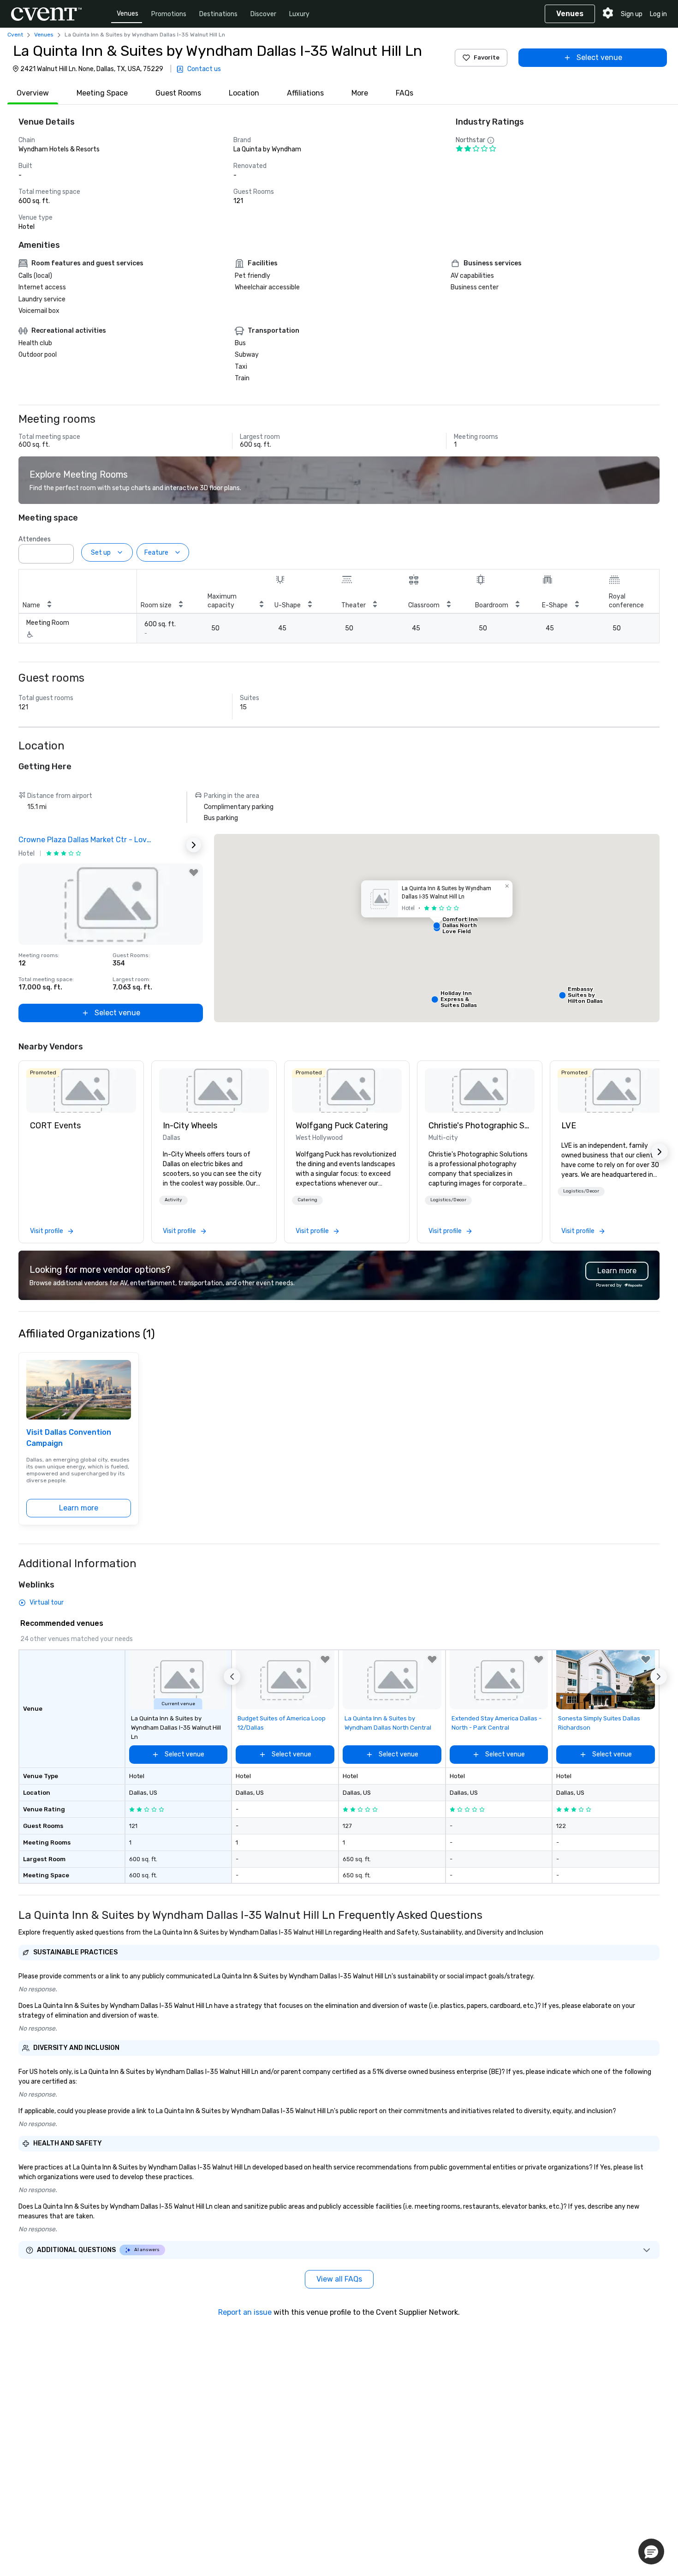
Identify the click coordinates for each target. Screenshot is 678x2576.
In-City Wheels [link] (190, 1126)
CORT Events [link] (55, 1126)
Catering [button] (307, 1200)
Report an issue (245, 2312)
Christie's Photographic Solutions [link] (480, 1126)
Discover (263, 14)
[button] (64, 551)
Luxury (299, 14)
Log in (658, 14)
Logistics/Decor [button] (448, 1200)
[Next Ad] (194, 845)
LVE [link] (569, 1126)
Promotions (169, 14)
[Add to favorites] (194, 873)
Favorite (487, 57)
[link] (81, 1090)
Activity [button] (173, 1200)
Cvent (15, 35)
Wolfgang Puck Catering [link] (342, 1126)
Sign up (632, 14)
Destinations (218, 14)
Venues (128, 14)
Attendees (35, 539)
